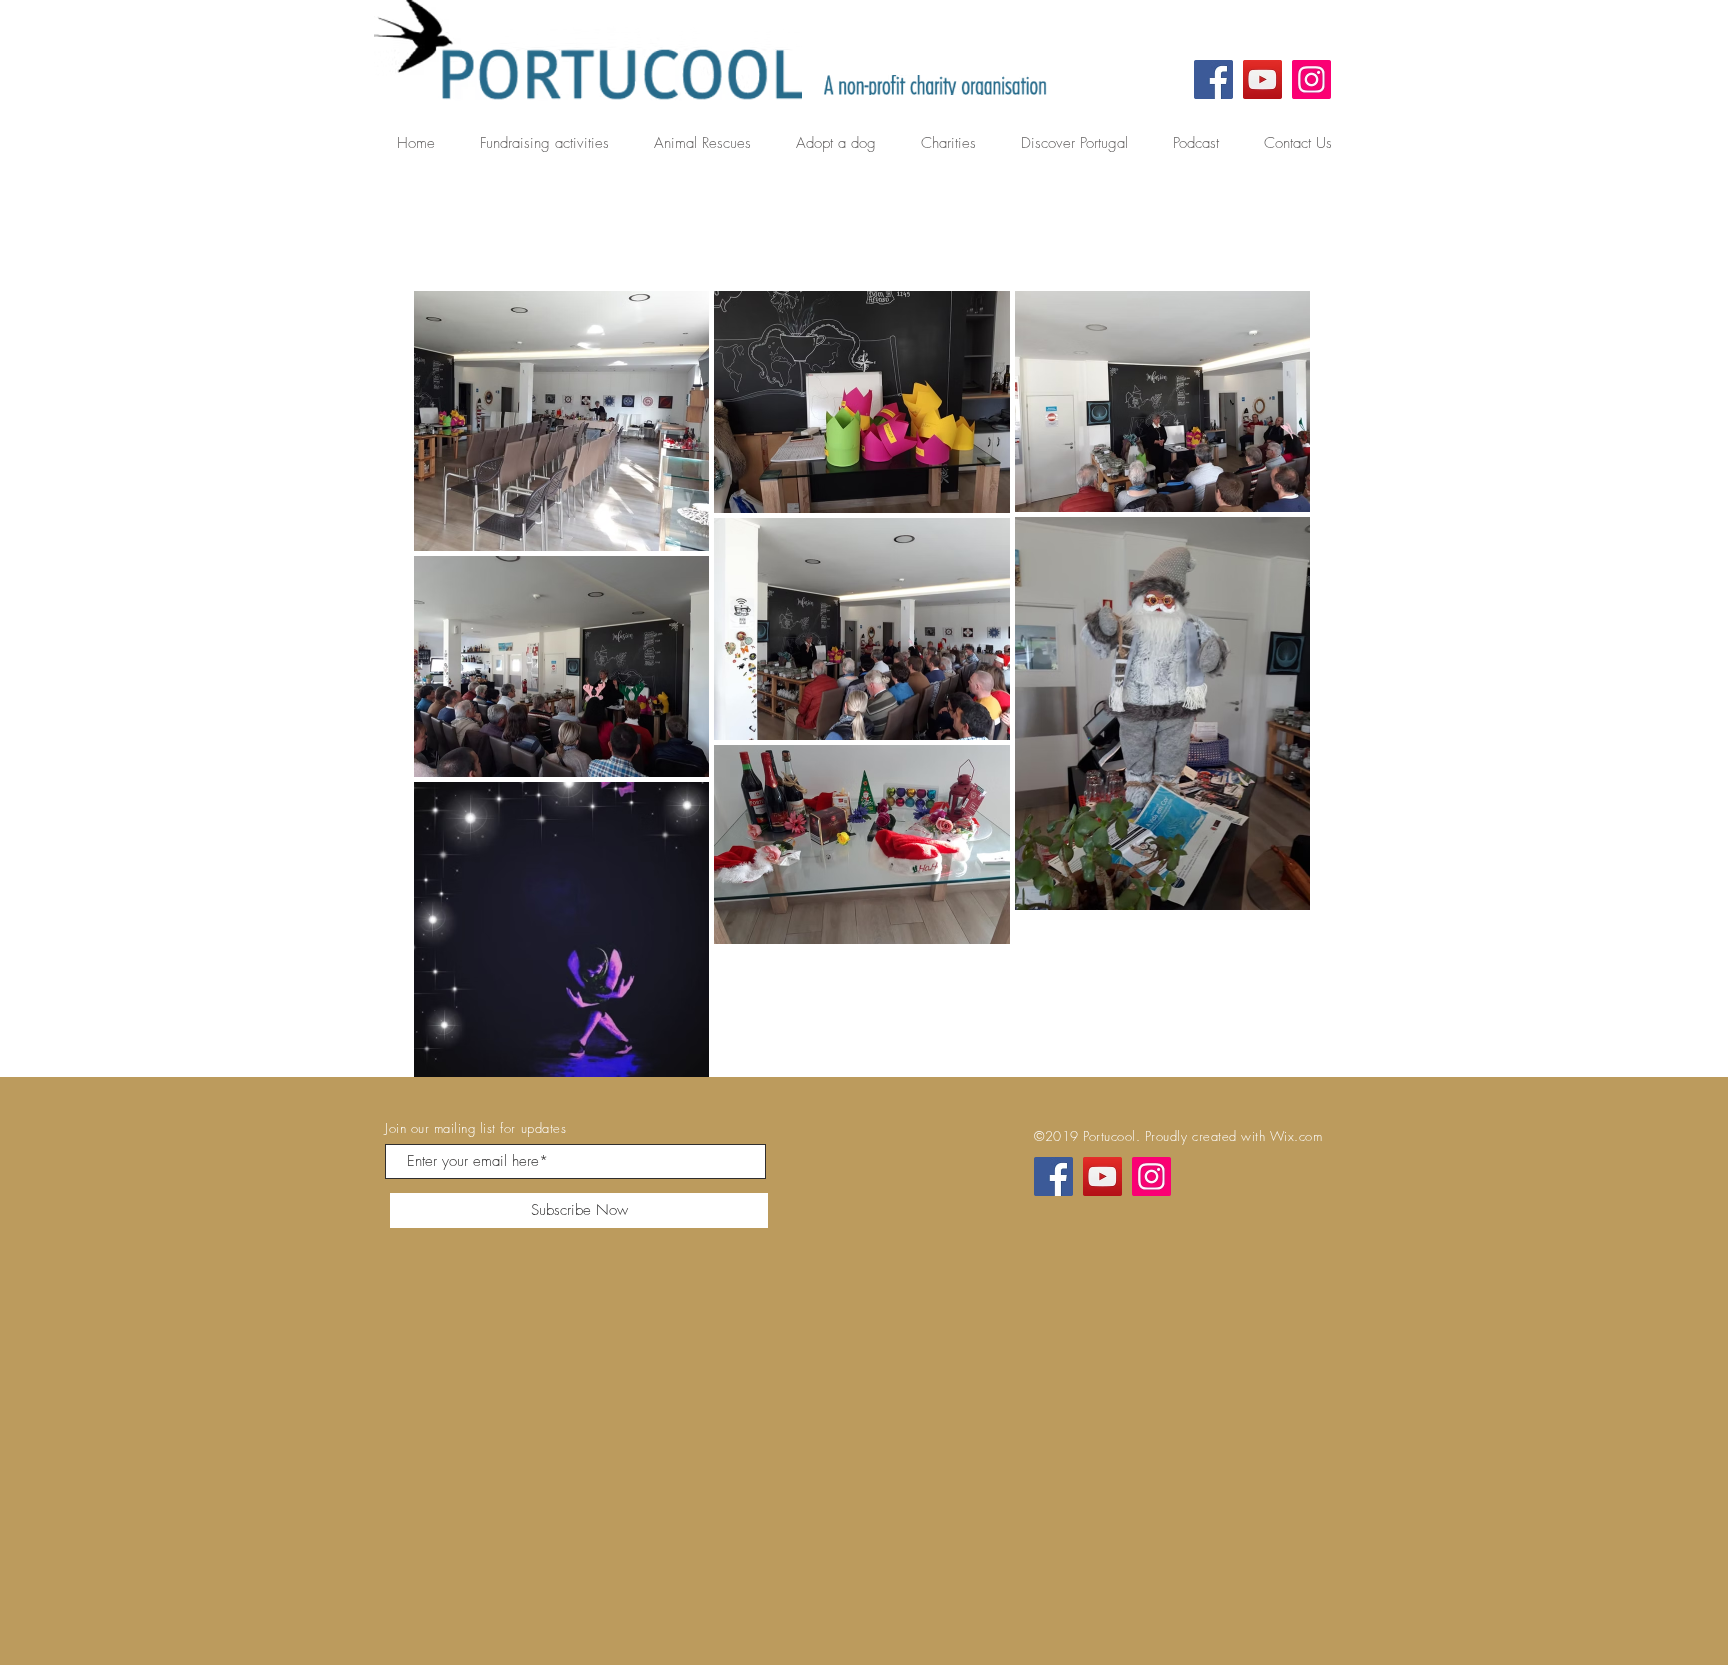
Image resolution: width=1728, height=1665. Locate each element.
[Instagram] (1311, 79)
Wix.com (1296, 1136)
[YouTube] (1262, 79)
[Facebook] (1213, 79)
